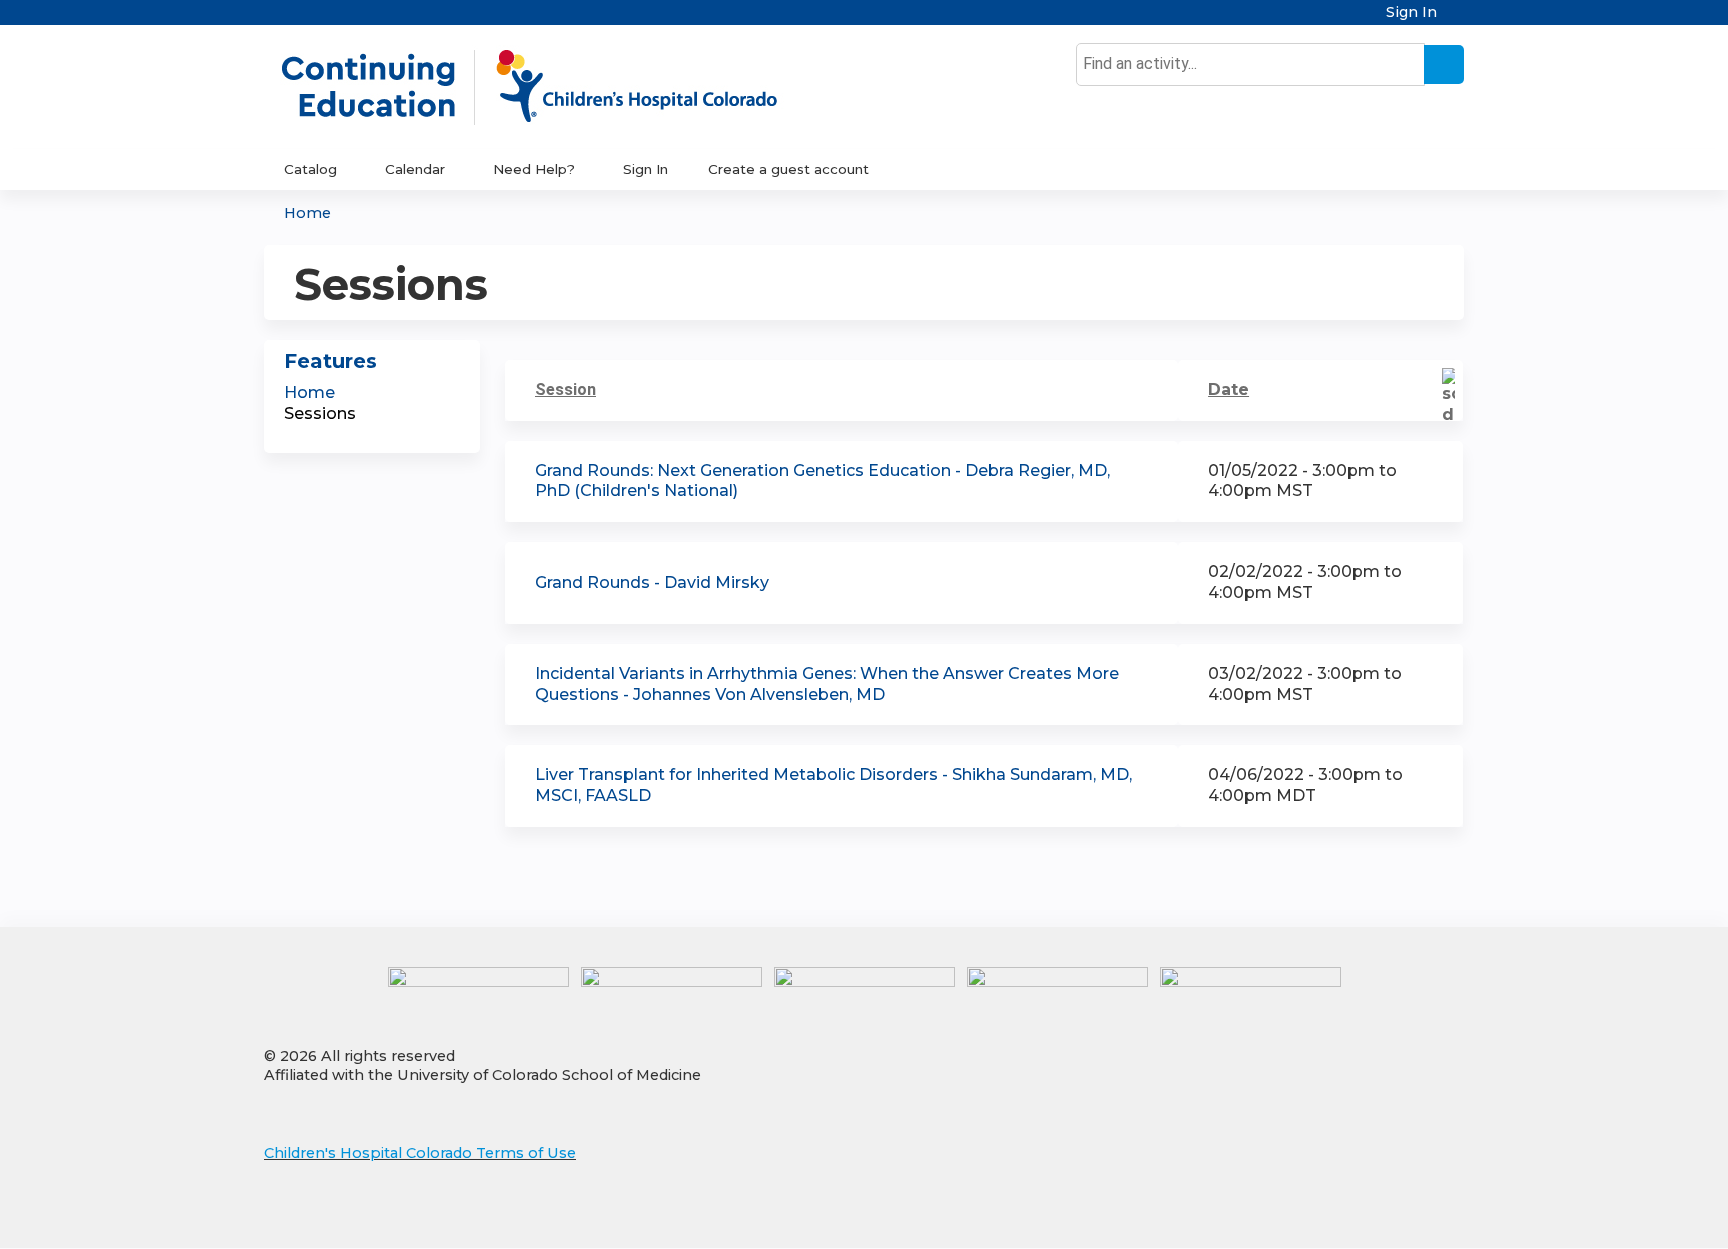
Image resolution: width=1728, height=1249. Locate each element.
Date (1228, 389)
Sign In (1411, 12)
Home (307, 213)
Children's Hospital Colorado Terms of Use (420, 1153)
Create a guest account (788, 169)
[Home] (550, 87)
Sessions (320, 413)
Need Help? (534, 169)
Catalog (310, 169)
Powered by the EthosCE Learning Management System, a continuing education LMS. (1393, 1215)
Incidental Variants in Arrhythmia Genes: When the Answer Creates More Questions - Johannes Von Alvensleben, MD (827, 684)
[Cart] (1458, 19)
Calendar (415, 169)
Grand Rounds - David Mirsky (652, 582)
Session (565, 389)
